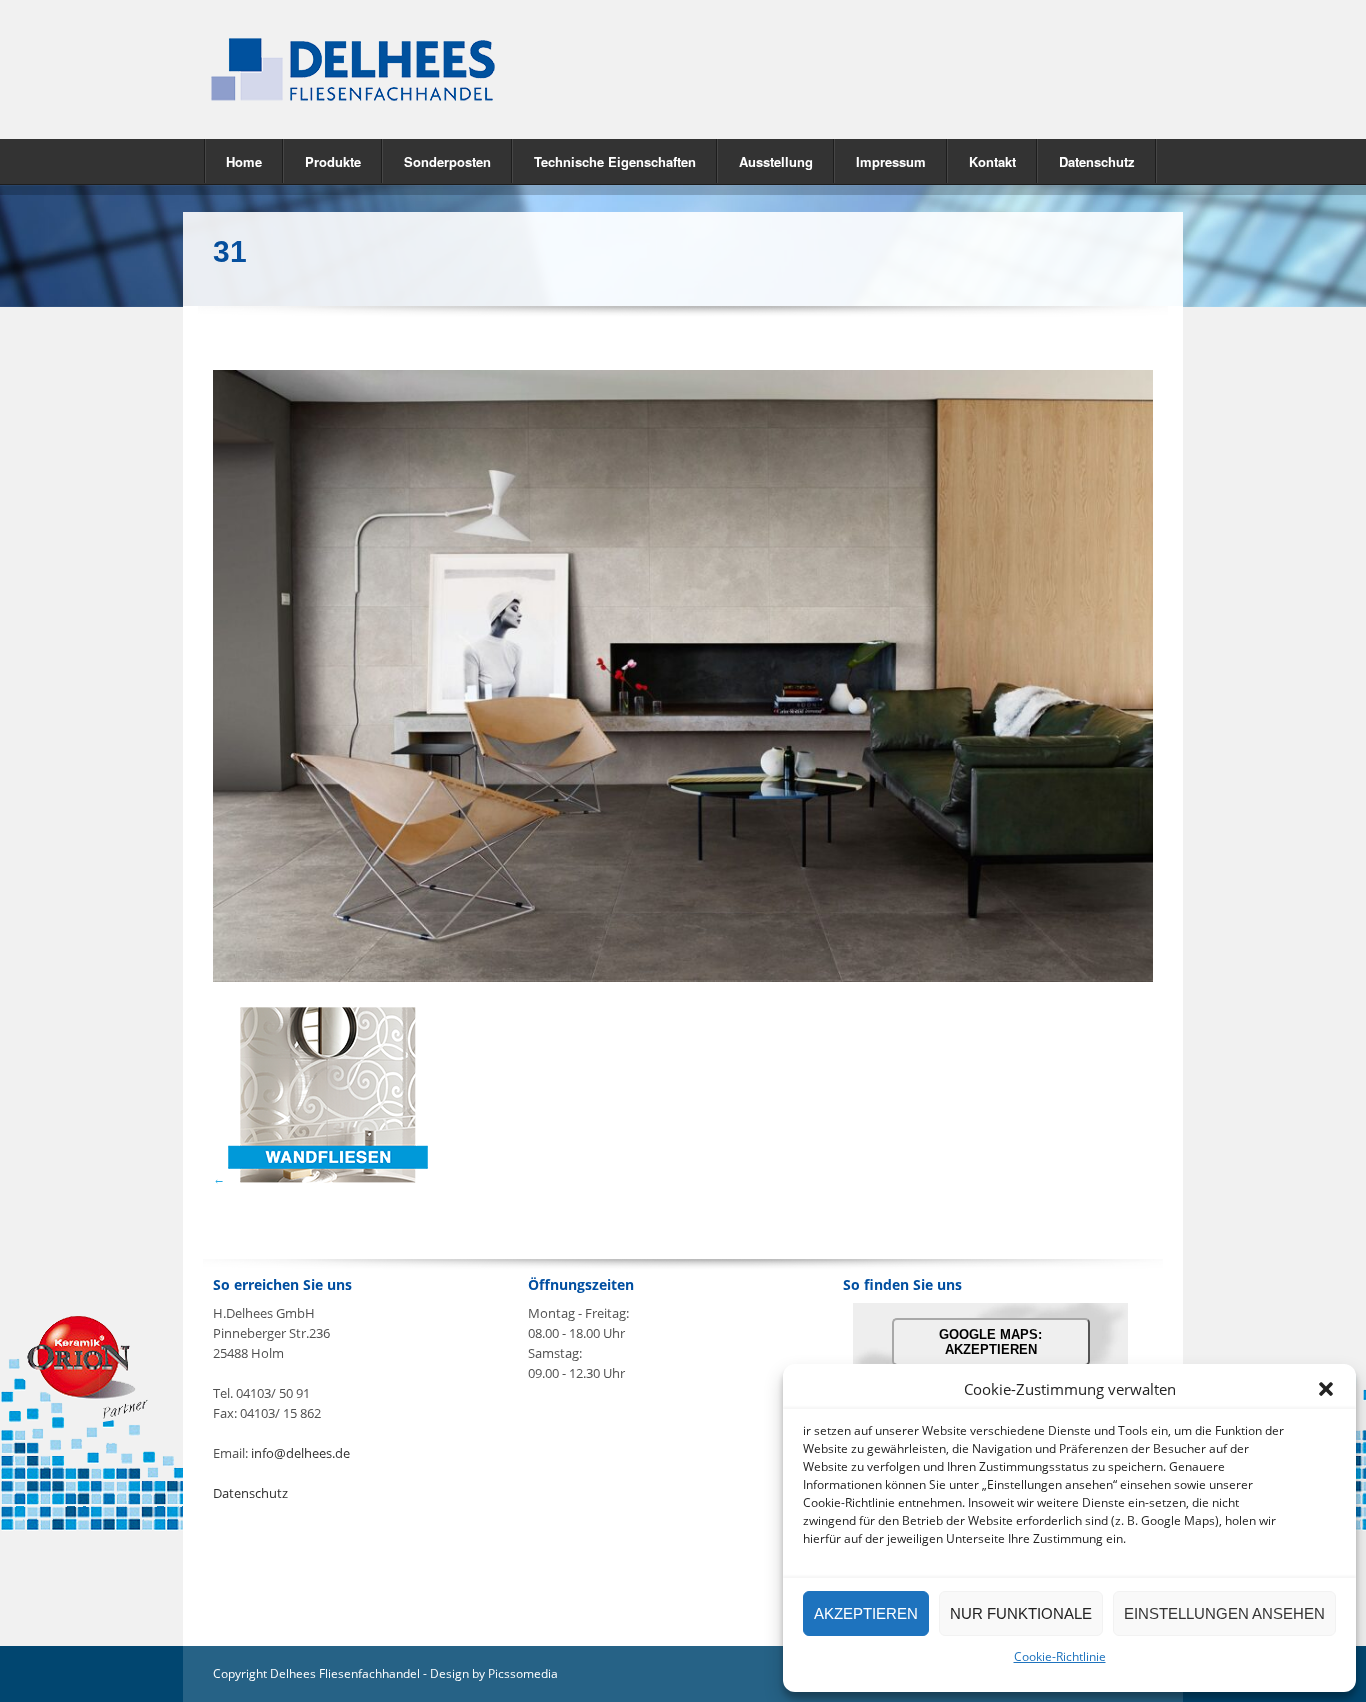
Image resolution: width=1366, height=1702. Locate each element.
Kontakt (992, 161)
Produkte (322, 160)
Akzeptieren (866, 1613)
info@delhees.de (300, 1453)
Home (244, 161)
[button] (1326, 1389)
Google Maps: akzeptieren (990, 1342)
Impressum (891, 161)
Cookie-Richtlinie (1060, 1656)
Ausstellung (776, 161)
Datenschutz (1097, 161)
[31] (683, 977)
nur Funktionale (1021, 1613)
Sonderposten (447, 161)
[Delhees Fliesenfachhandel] (433, 69)
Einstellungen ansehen (1224, 1613)
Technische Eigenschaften (615, 161)
